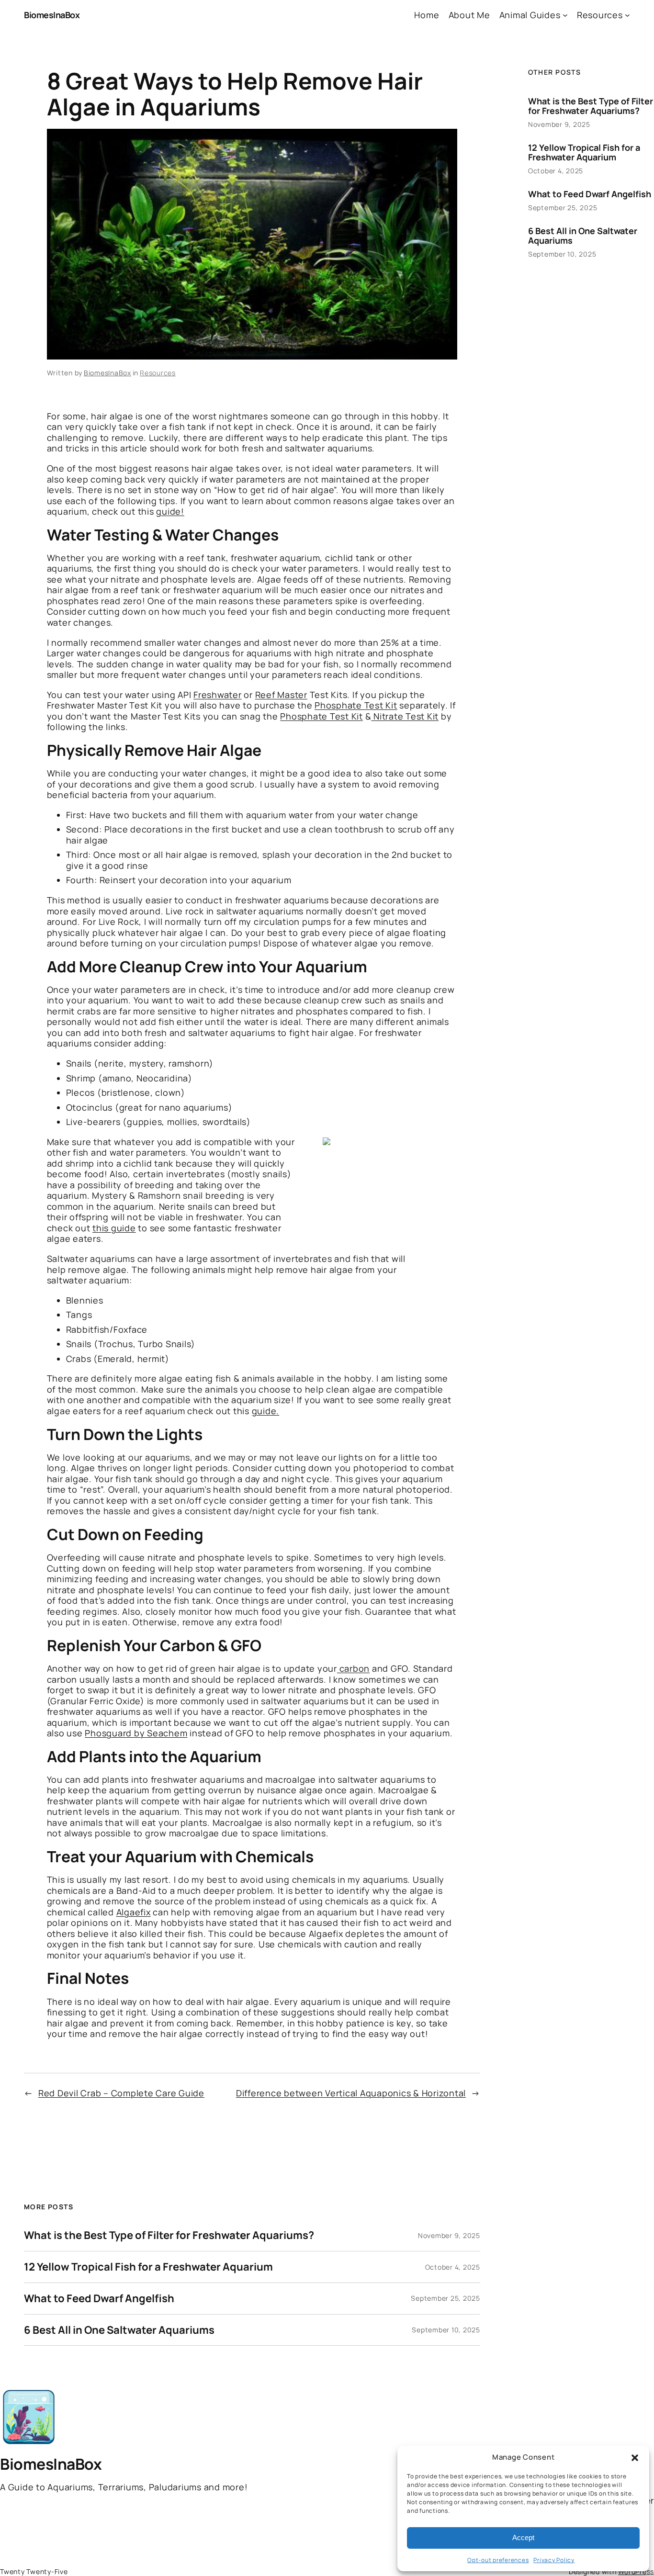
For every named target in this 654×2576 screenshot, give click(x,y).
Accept (523, 2537)
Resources (158, 373)
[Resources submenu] (627, 15)
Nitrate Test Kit (405, 716)
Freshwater (218, 695)
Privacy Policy (554, 2560)
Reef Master (281, 695)
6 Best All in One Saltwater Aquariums (119, 2330)
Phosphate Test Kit (356, 705)
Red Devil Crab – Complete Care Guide (121, 2093)
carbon (353, 1668)
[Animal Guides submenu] (565, 15)
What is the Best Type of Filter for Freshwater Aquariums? (169, 2235)
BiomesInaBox (52, 15)
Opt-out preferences (498, 2560)
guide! (170, 511)
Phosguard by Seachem (136, 1733)
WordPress (636, 2571)
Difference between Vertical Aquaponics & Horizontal (351, 2093)
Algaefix (134, 1912)
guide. (266, 1411)
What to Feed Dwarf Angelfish (99, 2299)
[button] (635, 2458)
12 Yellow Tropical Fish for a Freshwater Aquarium (148, 2267)
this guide (114, 1228)
